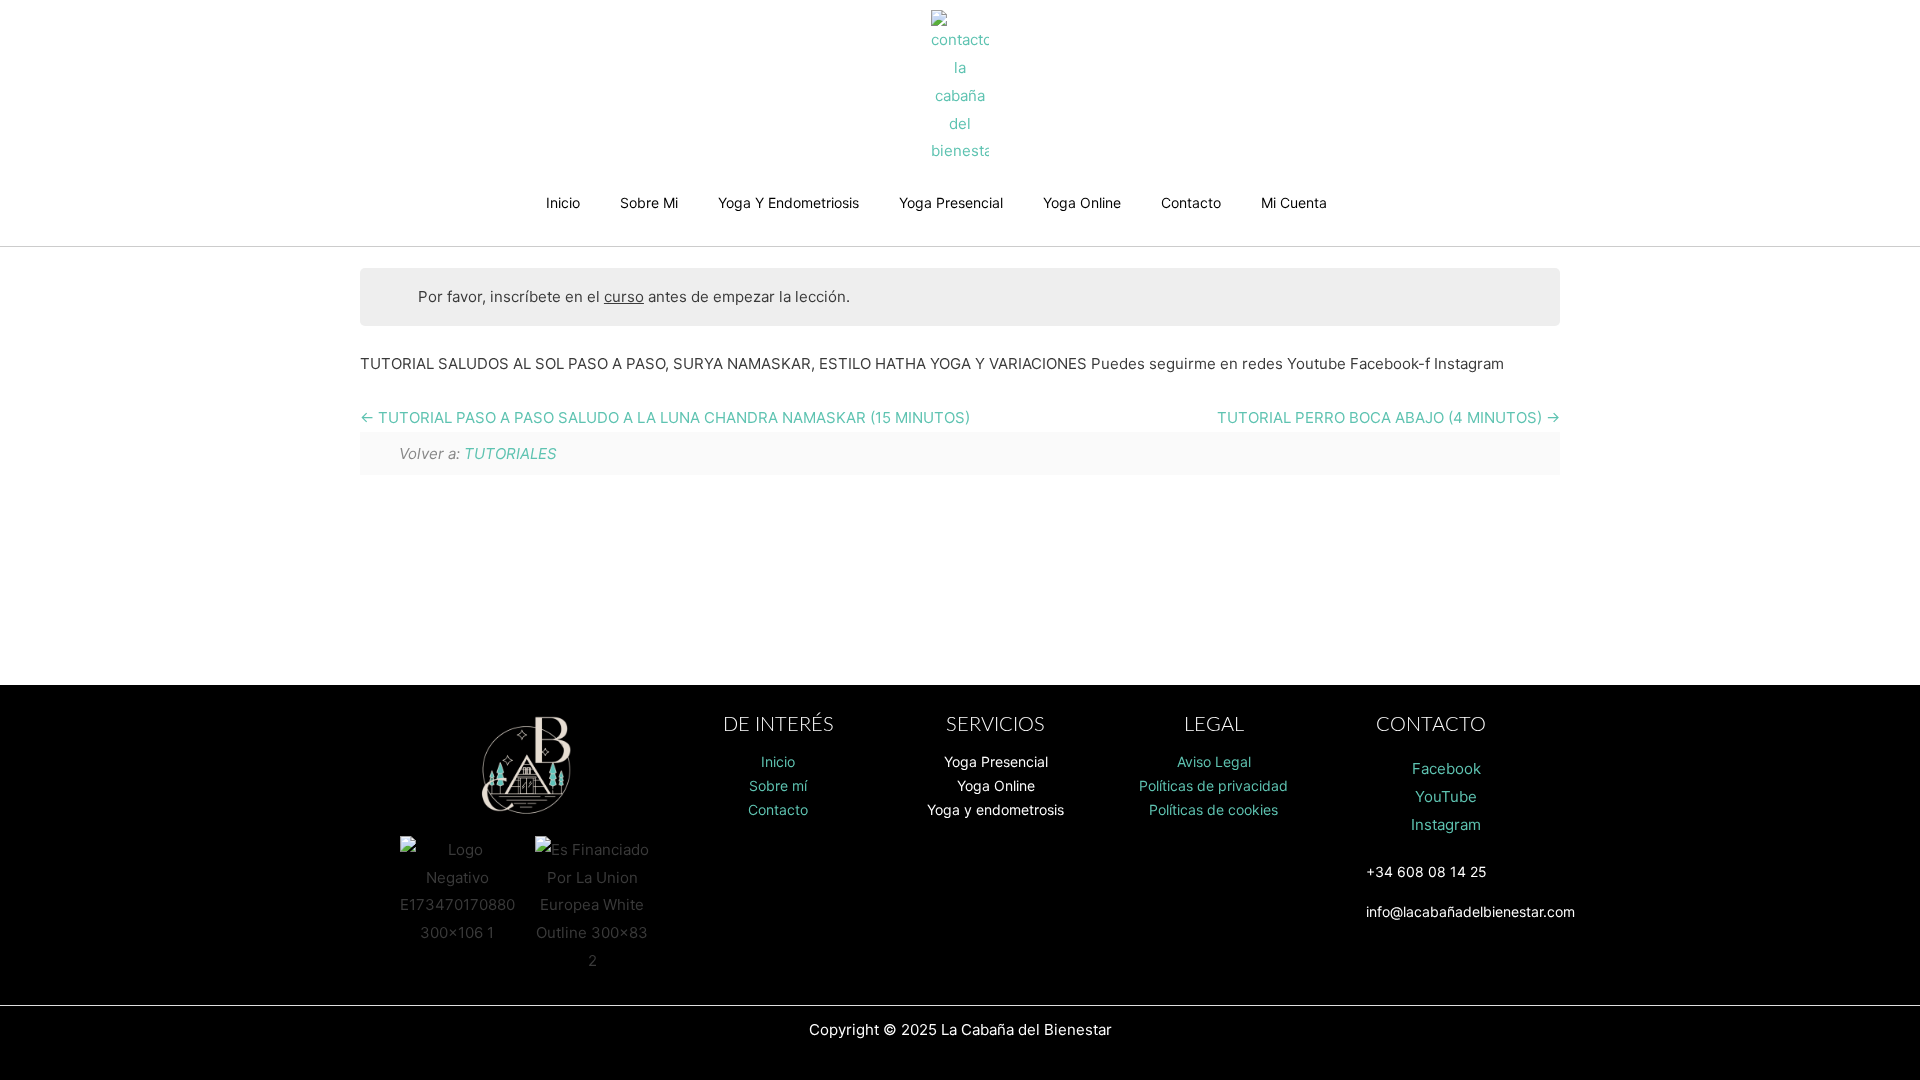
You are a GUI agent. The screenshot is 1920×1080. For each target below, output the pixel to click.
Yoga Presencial (951, 202)
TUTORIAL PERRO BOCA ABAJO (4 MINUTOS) (1381, 417)
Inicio (563, 202)
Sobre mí (778, 785)
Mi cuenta (1294, 202)
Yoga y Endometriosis (788, 202)
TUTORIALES (510, 453)
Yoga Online (1082, 202)
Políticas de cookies (1213, 809)
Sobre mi (649, 202)
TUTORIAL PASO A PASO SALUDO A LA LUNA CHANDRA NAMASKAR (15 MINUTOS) (672, 417)
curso (624, 296)
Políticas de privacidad (1213, 785)
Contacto (1191, 202)
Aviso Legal (1214, 761)
